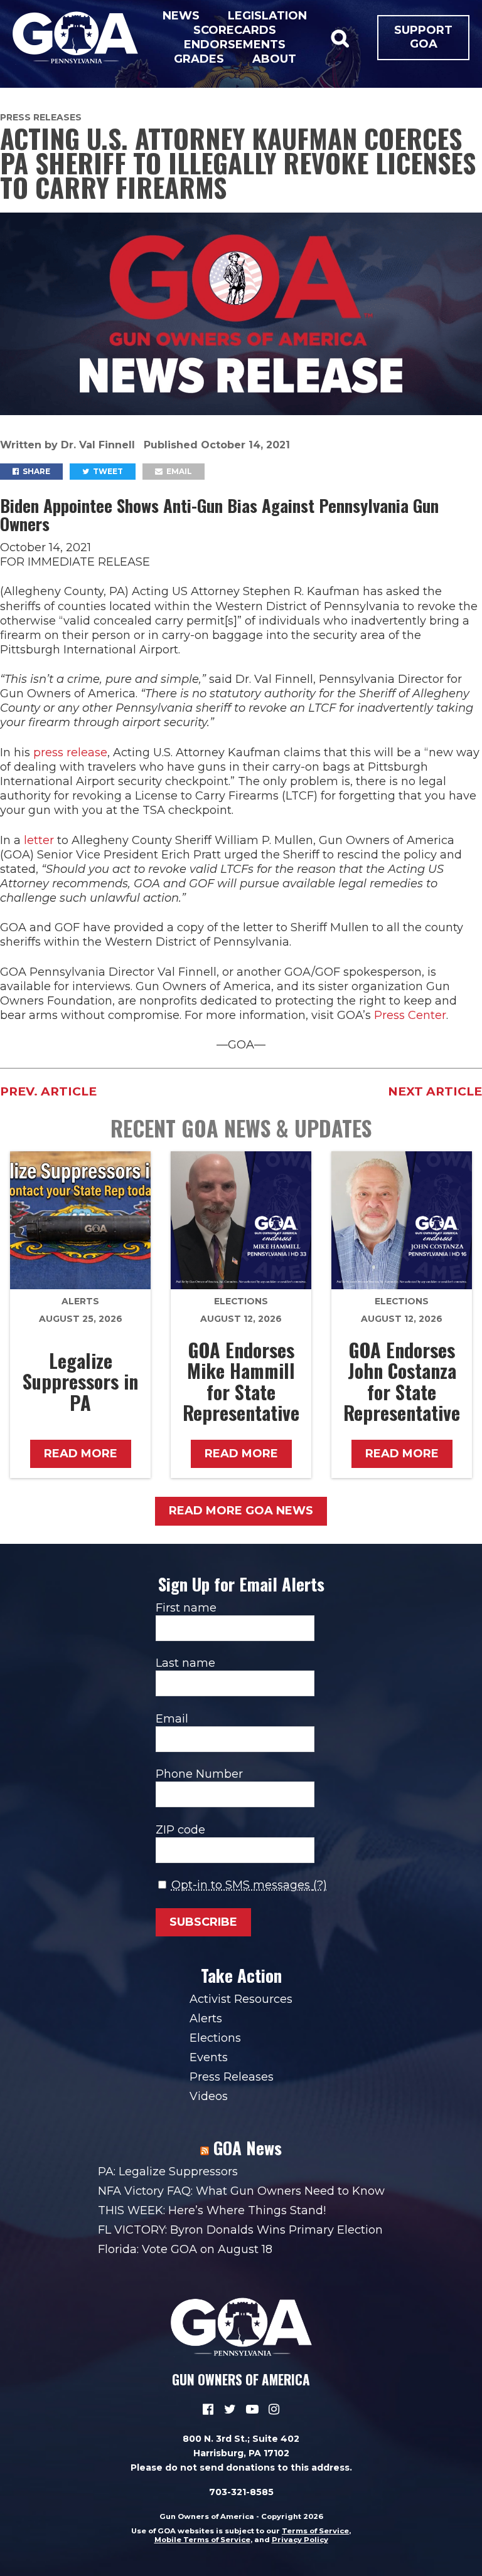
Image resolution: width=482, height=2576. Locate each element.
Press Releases (41, 117)
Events (209, 2057)
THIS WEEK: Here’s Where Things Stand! (212, 2210)
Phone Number (199, 1774)
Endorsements (235, 45)
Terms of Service (315, 2531)
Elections (241, 1301)
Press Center (410, 1015)
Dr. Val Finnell (99, 445)
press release (70, 752)
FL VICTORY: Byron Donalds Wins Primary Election (240, 2230)
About (274, 59)
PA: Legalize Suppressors (168, 2172)
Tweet (107, 471)
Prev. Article (48, 1091)
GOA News (248, 2148)
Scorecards (235, 30)
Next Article (435, 1091)
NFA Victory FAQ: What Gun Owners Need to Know (241, 2191)
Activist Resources (241, 1999)
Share (35, 471)
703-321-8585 (241, 2492)
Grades (199, 59)
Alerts (80, 1301)
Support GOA (423, 37)
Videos (209, 2096)
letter (39, 840)
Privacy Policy (300, 2540)
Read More (81, 1454)
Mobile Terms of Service (202, 2540)
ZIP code (180, 1830)
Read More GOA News (241, 1511)
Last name (185, 1663)
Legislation (267, 16)
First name (186, 1608)
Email (178, 471)
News (181, 16)
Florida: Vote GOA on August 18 (185, 2249)
